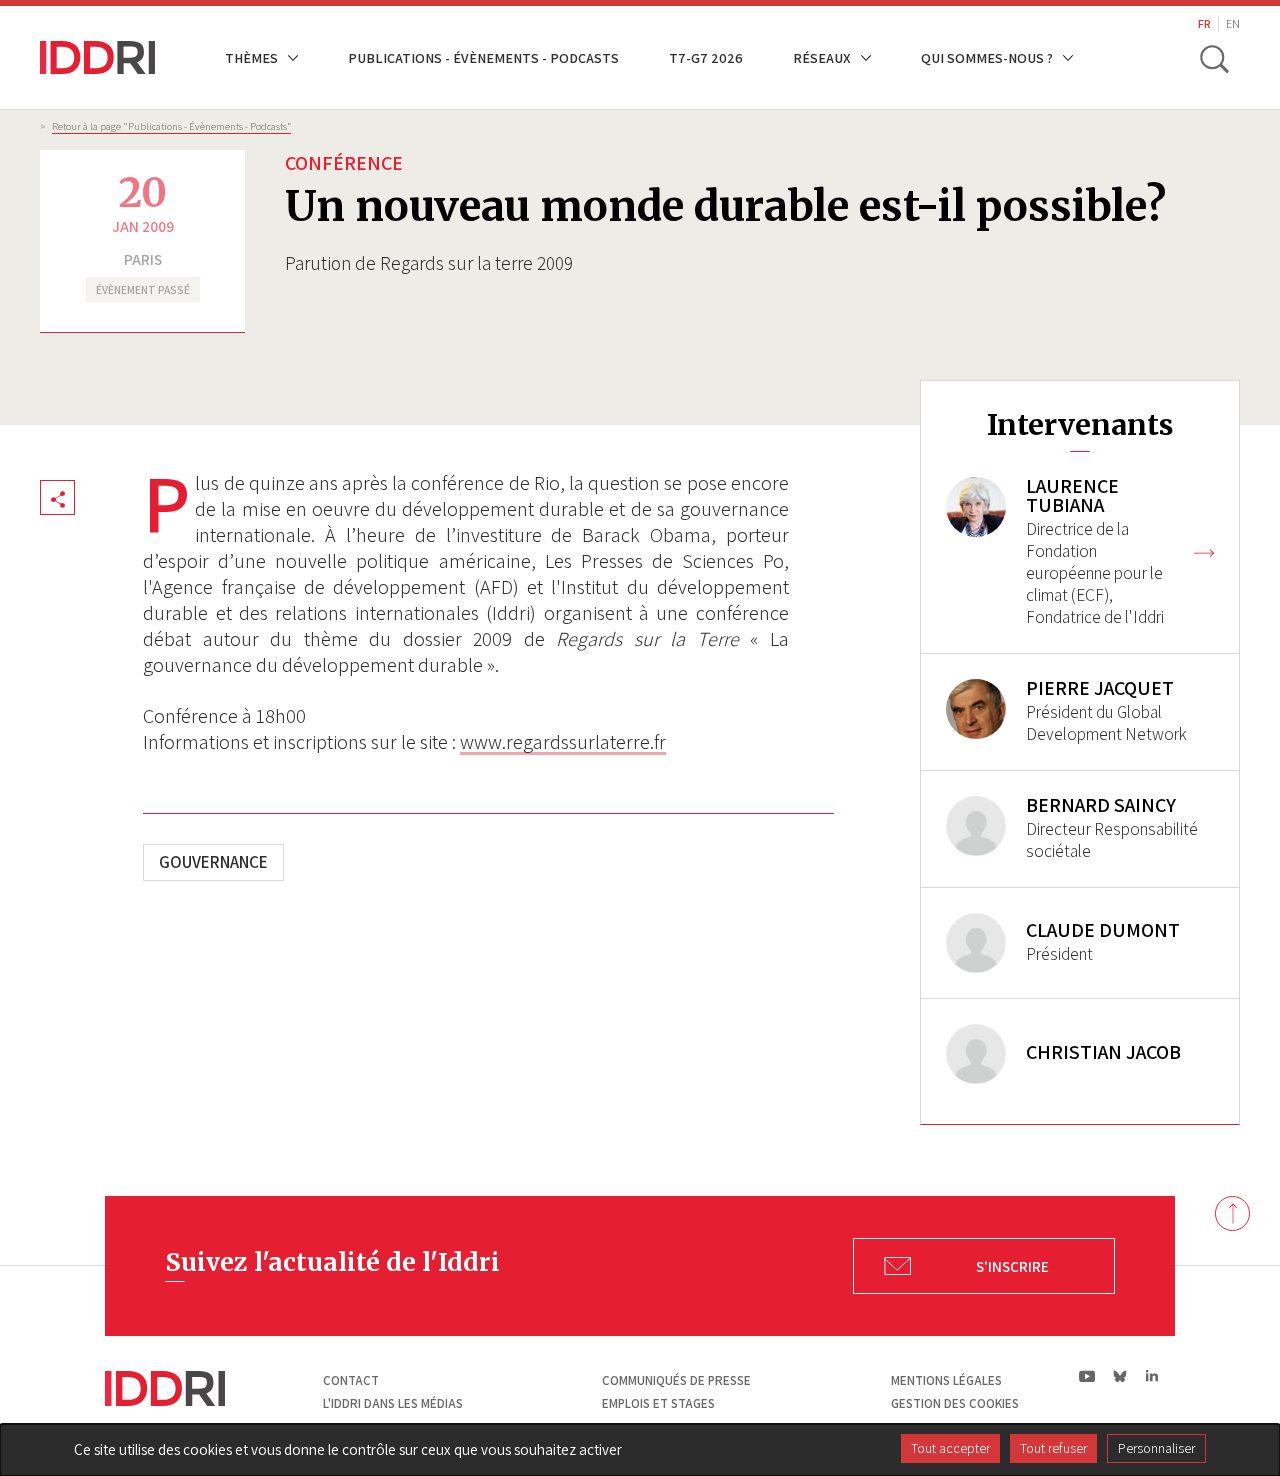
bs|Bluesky (1120, 1376)
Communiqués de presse (676, 1380)
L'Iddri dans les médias (393, 1403)
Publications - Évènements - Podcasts (483, 57)
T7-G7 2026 (706, 57)
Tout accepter (950, 1448)
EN (1233, 23)
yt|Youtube (1087, 1376)
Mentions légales (946, 1380)
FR (1204, 23)
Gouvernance (213, 862)
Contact (351, 1380)
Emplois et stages (658, 1403)
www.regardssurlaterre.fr (563, 742)
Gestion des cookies (955, 1403)
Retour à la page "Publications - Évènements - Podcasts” (171, 126)
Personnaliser (1156, 1448)
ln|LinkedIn (1151, 1376)
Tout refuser (1053, 1448)
